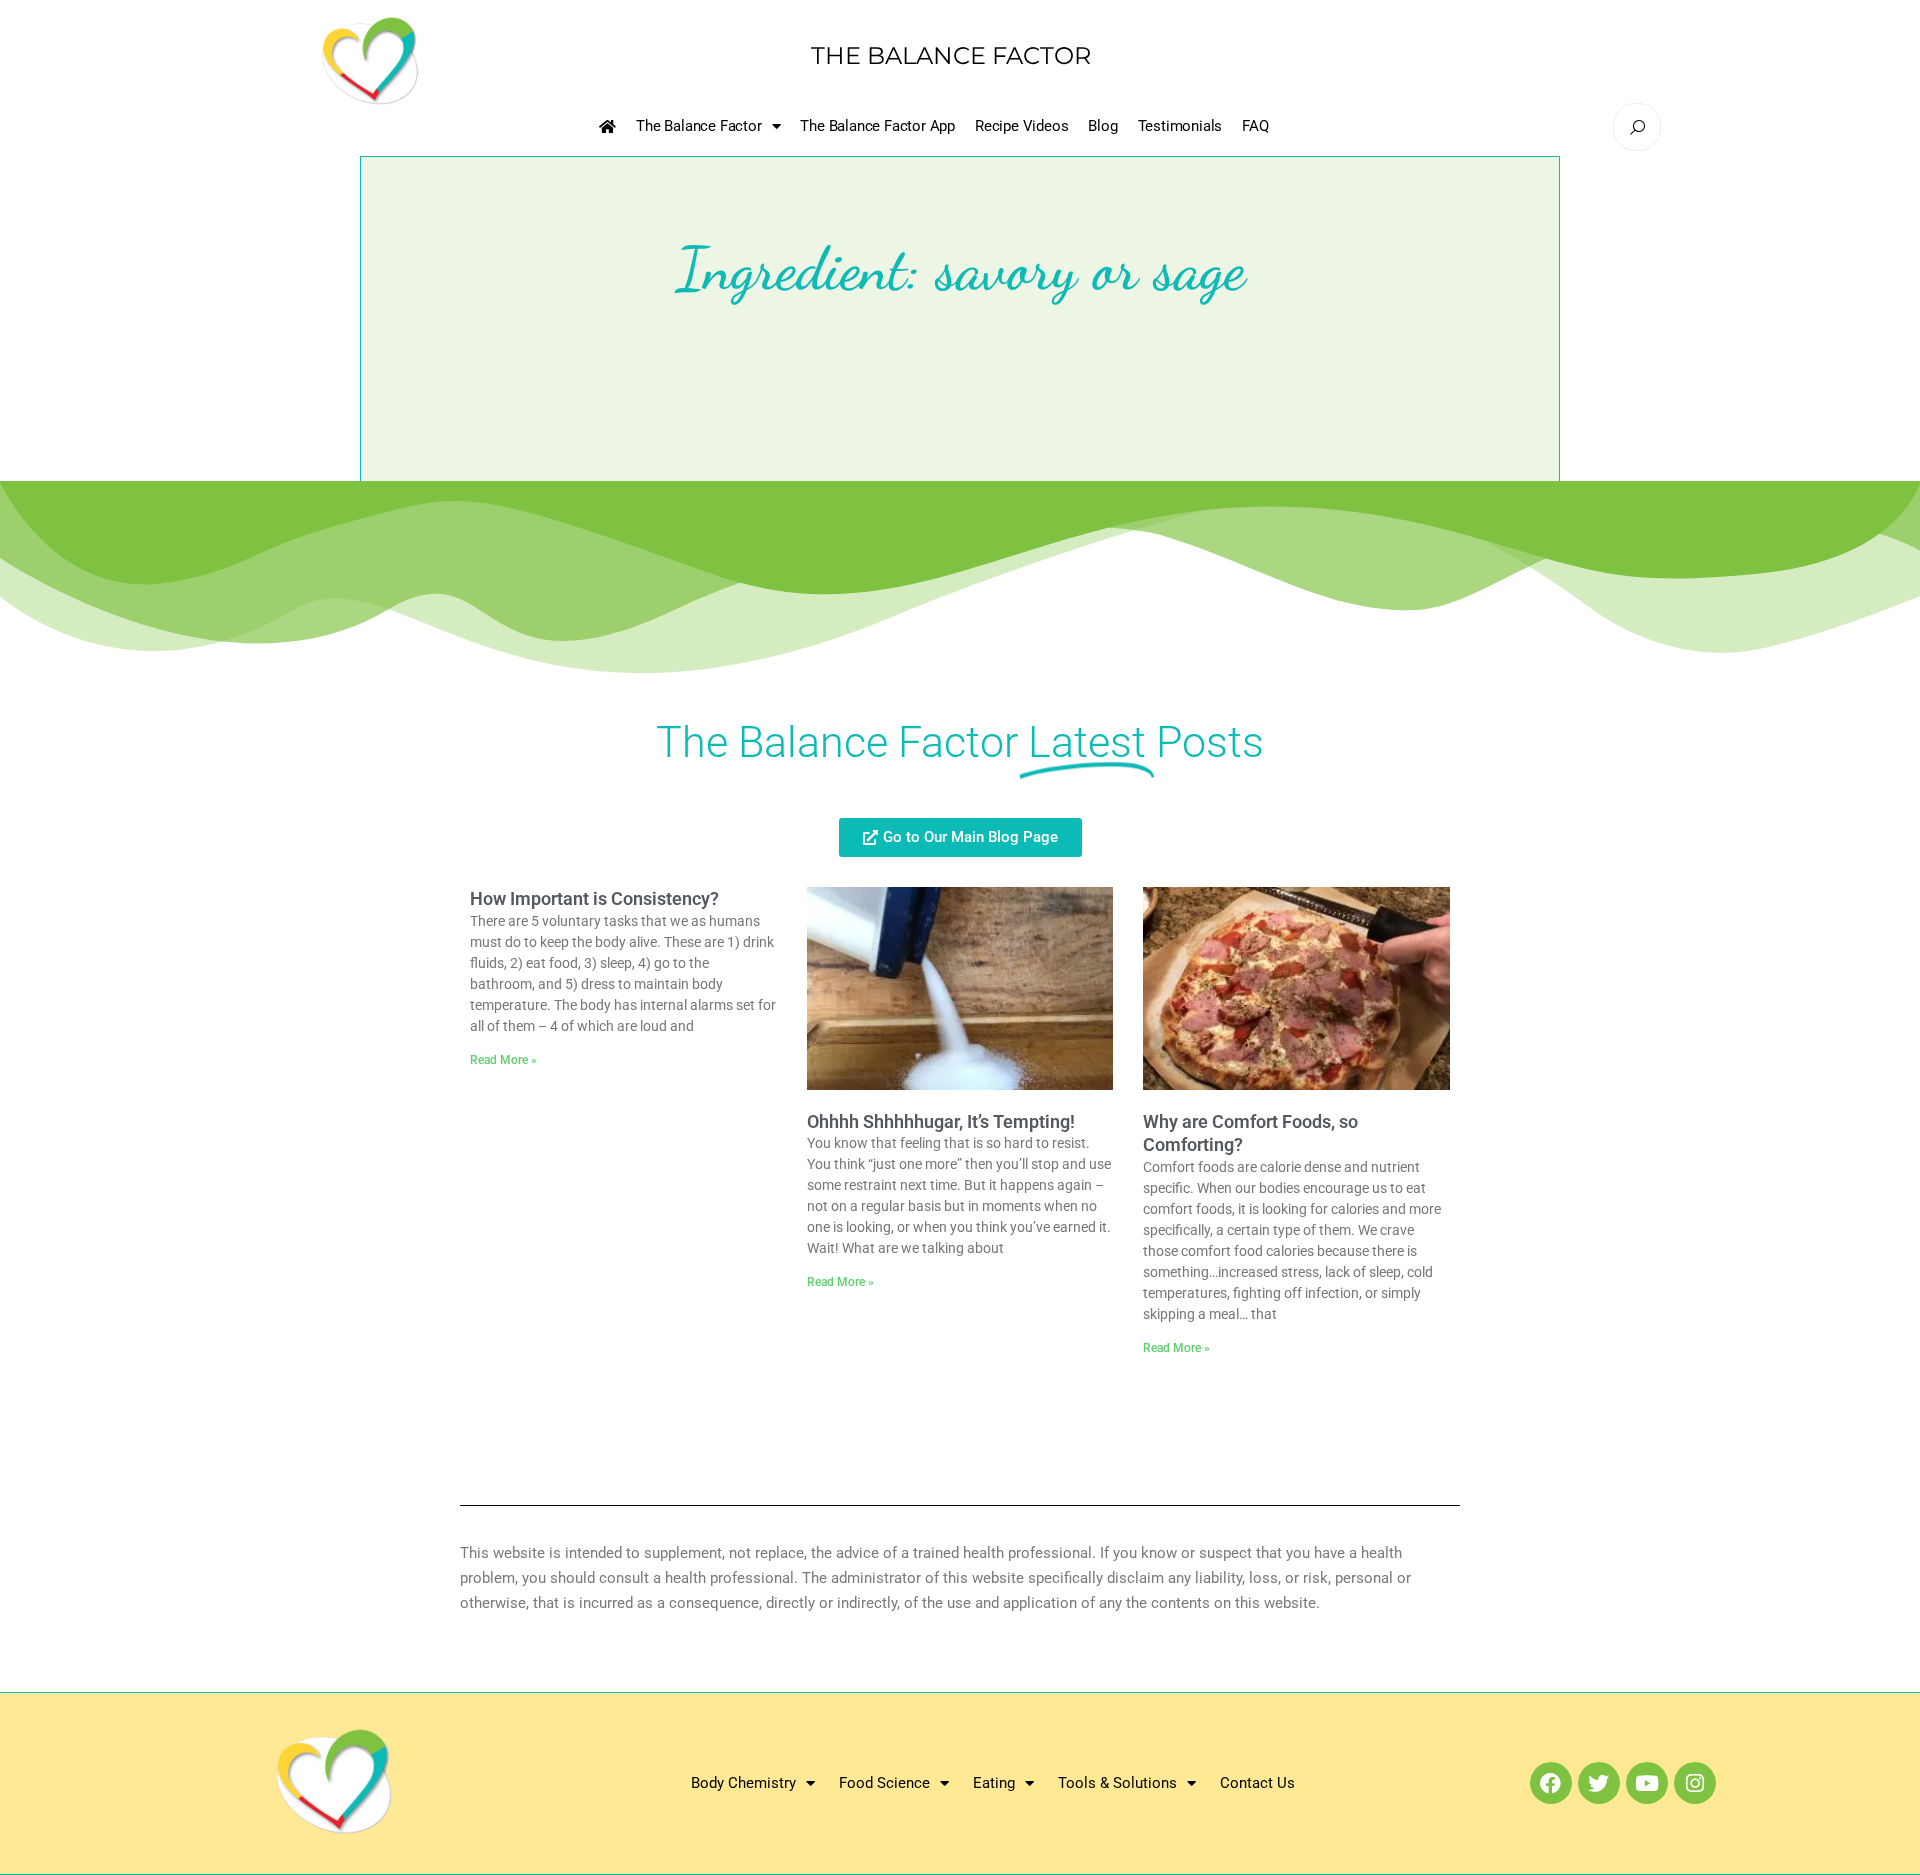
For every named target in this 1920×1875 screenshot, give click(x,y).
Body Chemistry (743, 1783)
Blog (1102, 126)
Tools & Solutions (1117, 1783)
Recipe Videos (1021, 126)
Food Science (884, 1783)
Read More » (503, 1060)
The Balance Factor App (877, 126)
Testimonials (1180, 126)
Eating (994, 1783)
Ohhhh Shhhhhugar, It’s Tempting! (941, 1121)
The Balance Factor (698, 126)
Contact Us (1257, 1783)
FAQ (1255, 126)
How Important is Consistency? (594, 898)
